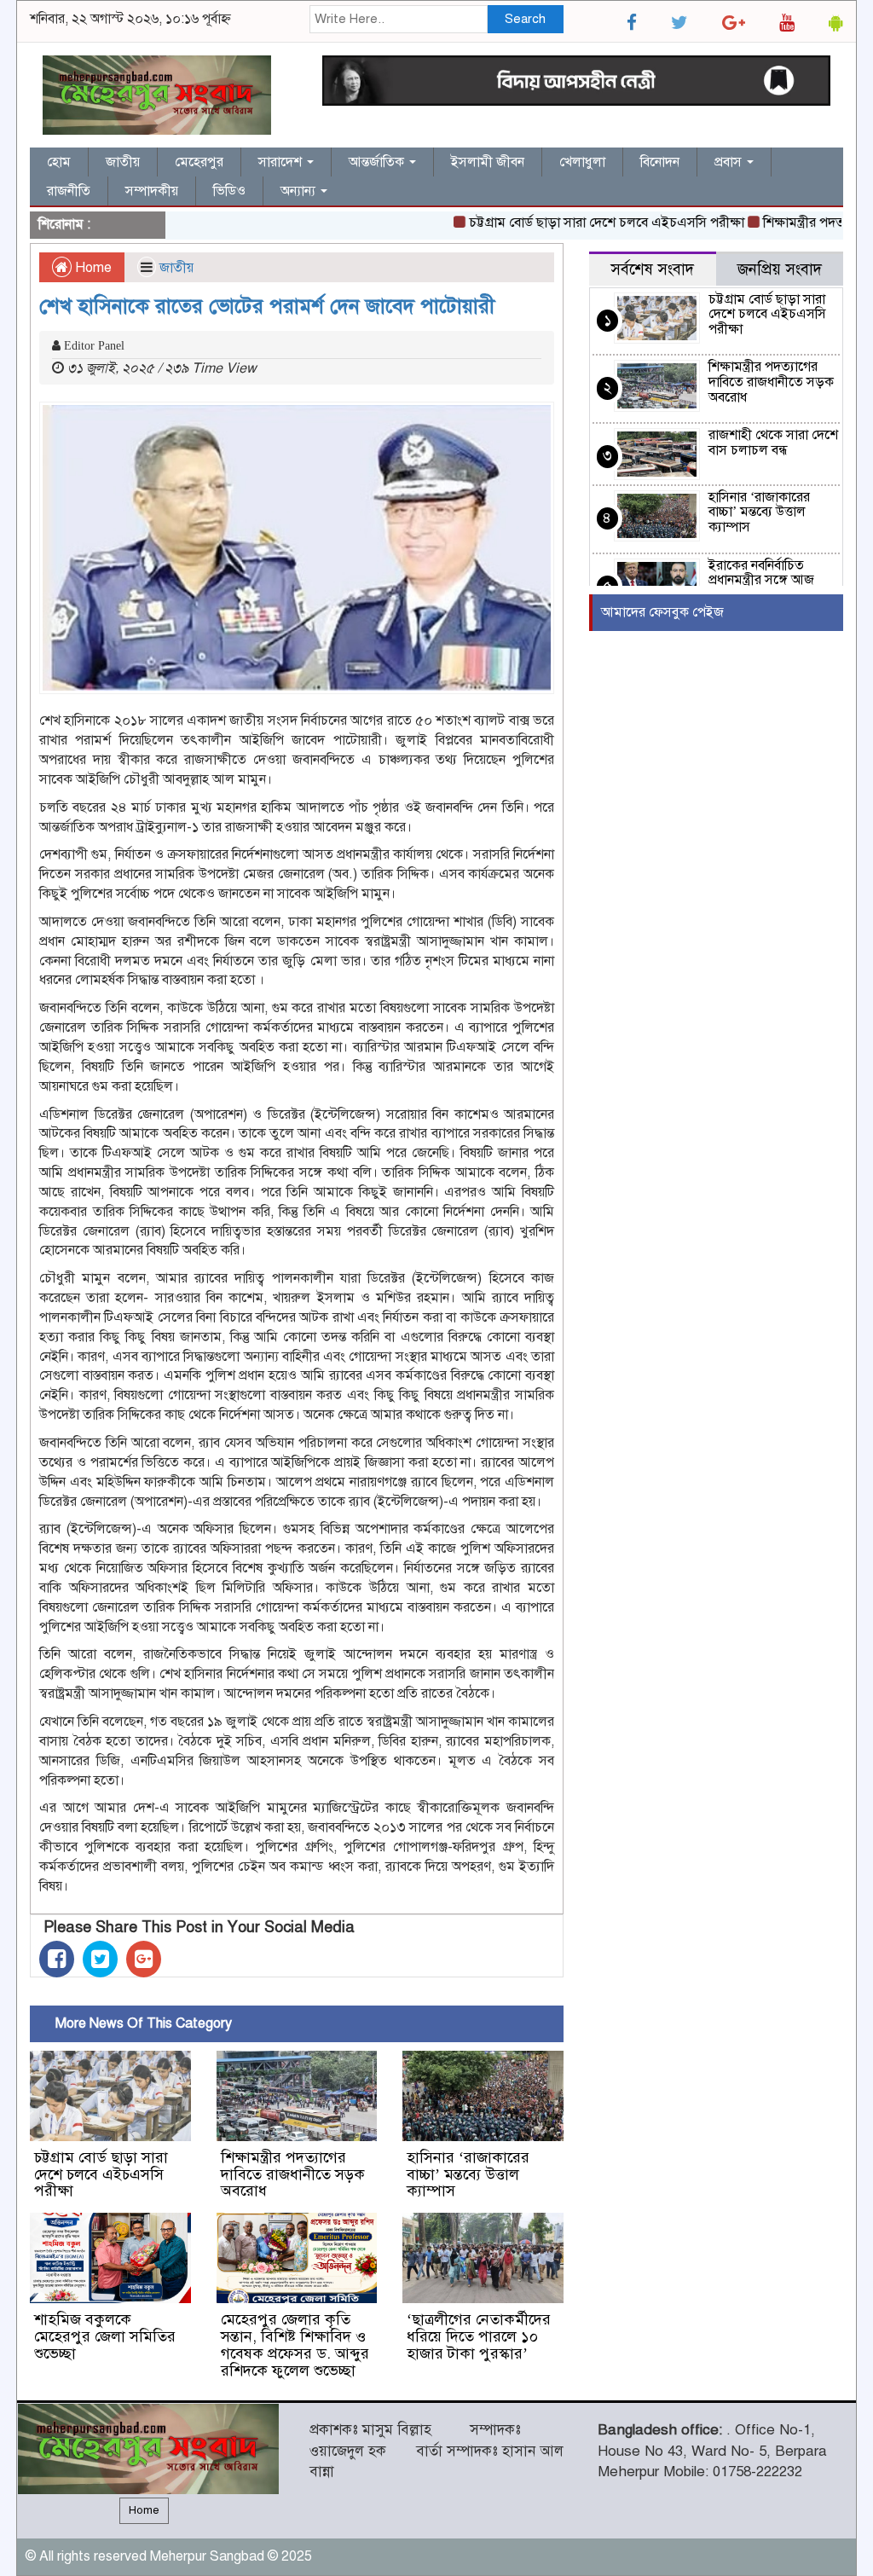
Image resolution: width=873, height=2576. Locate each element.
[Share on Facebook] (57, 1959)
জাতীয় (123, 162)
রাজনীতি (69, 191)
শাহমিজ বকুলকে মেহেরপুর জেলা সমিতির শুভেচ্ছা (105, 2336)
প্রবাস (730, 162)
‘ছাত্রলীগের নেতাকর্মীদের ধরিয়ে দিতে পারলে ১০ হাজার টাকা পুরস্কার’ (479, 2336)
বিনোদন (660, 162)
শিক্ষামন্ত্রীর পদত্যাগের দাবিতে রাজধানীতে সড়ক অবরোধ (293, 2174)
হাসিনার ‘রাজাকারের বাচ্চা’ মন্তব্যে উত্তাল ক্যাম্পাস (468, 2174)
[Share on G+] (144, 1959)
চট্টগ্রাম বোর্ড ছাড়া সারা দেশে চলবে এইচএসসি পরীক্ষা (575, 223)
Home (92, 268)
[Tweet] (100, 1959)
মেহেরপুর (199, 162)
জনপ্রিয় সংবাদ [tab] (780, 269)
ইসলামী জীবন (488, 162)
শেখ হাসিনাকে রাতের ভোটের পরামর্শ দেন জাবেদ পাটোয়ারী (267, 306)
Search (525, 19)
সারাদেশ (282, 162)
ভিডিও (229, 191)
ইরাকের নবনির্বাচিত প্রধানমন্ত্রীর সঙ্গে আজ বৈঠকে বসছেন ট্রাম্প (761, 580)
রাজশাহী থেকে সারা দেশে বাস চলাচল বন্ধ (773, 443)
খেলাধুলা (582, 162)
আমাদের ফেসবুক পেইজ (662, 612)
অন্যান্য (300, 191)
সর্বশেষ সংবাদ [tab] (652, 269)
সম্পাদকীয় (152, 191)
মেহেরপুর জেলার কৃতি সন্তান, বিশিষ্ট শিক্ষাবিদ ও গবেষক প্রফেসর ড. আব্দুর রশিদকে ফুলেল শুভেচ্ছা (295, 2344)
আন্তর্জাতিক (378, 162)
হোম (59, 162)
